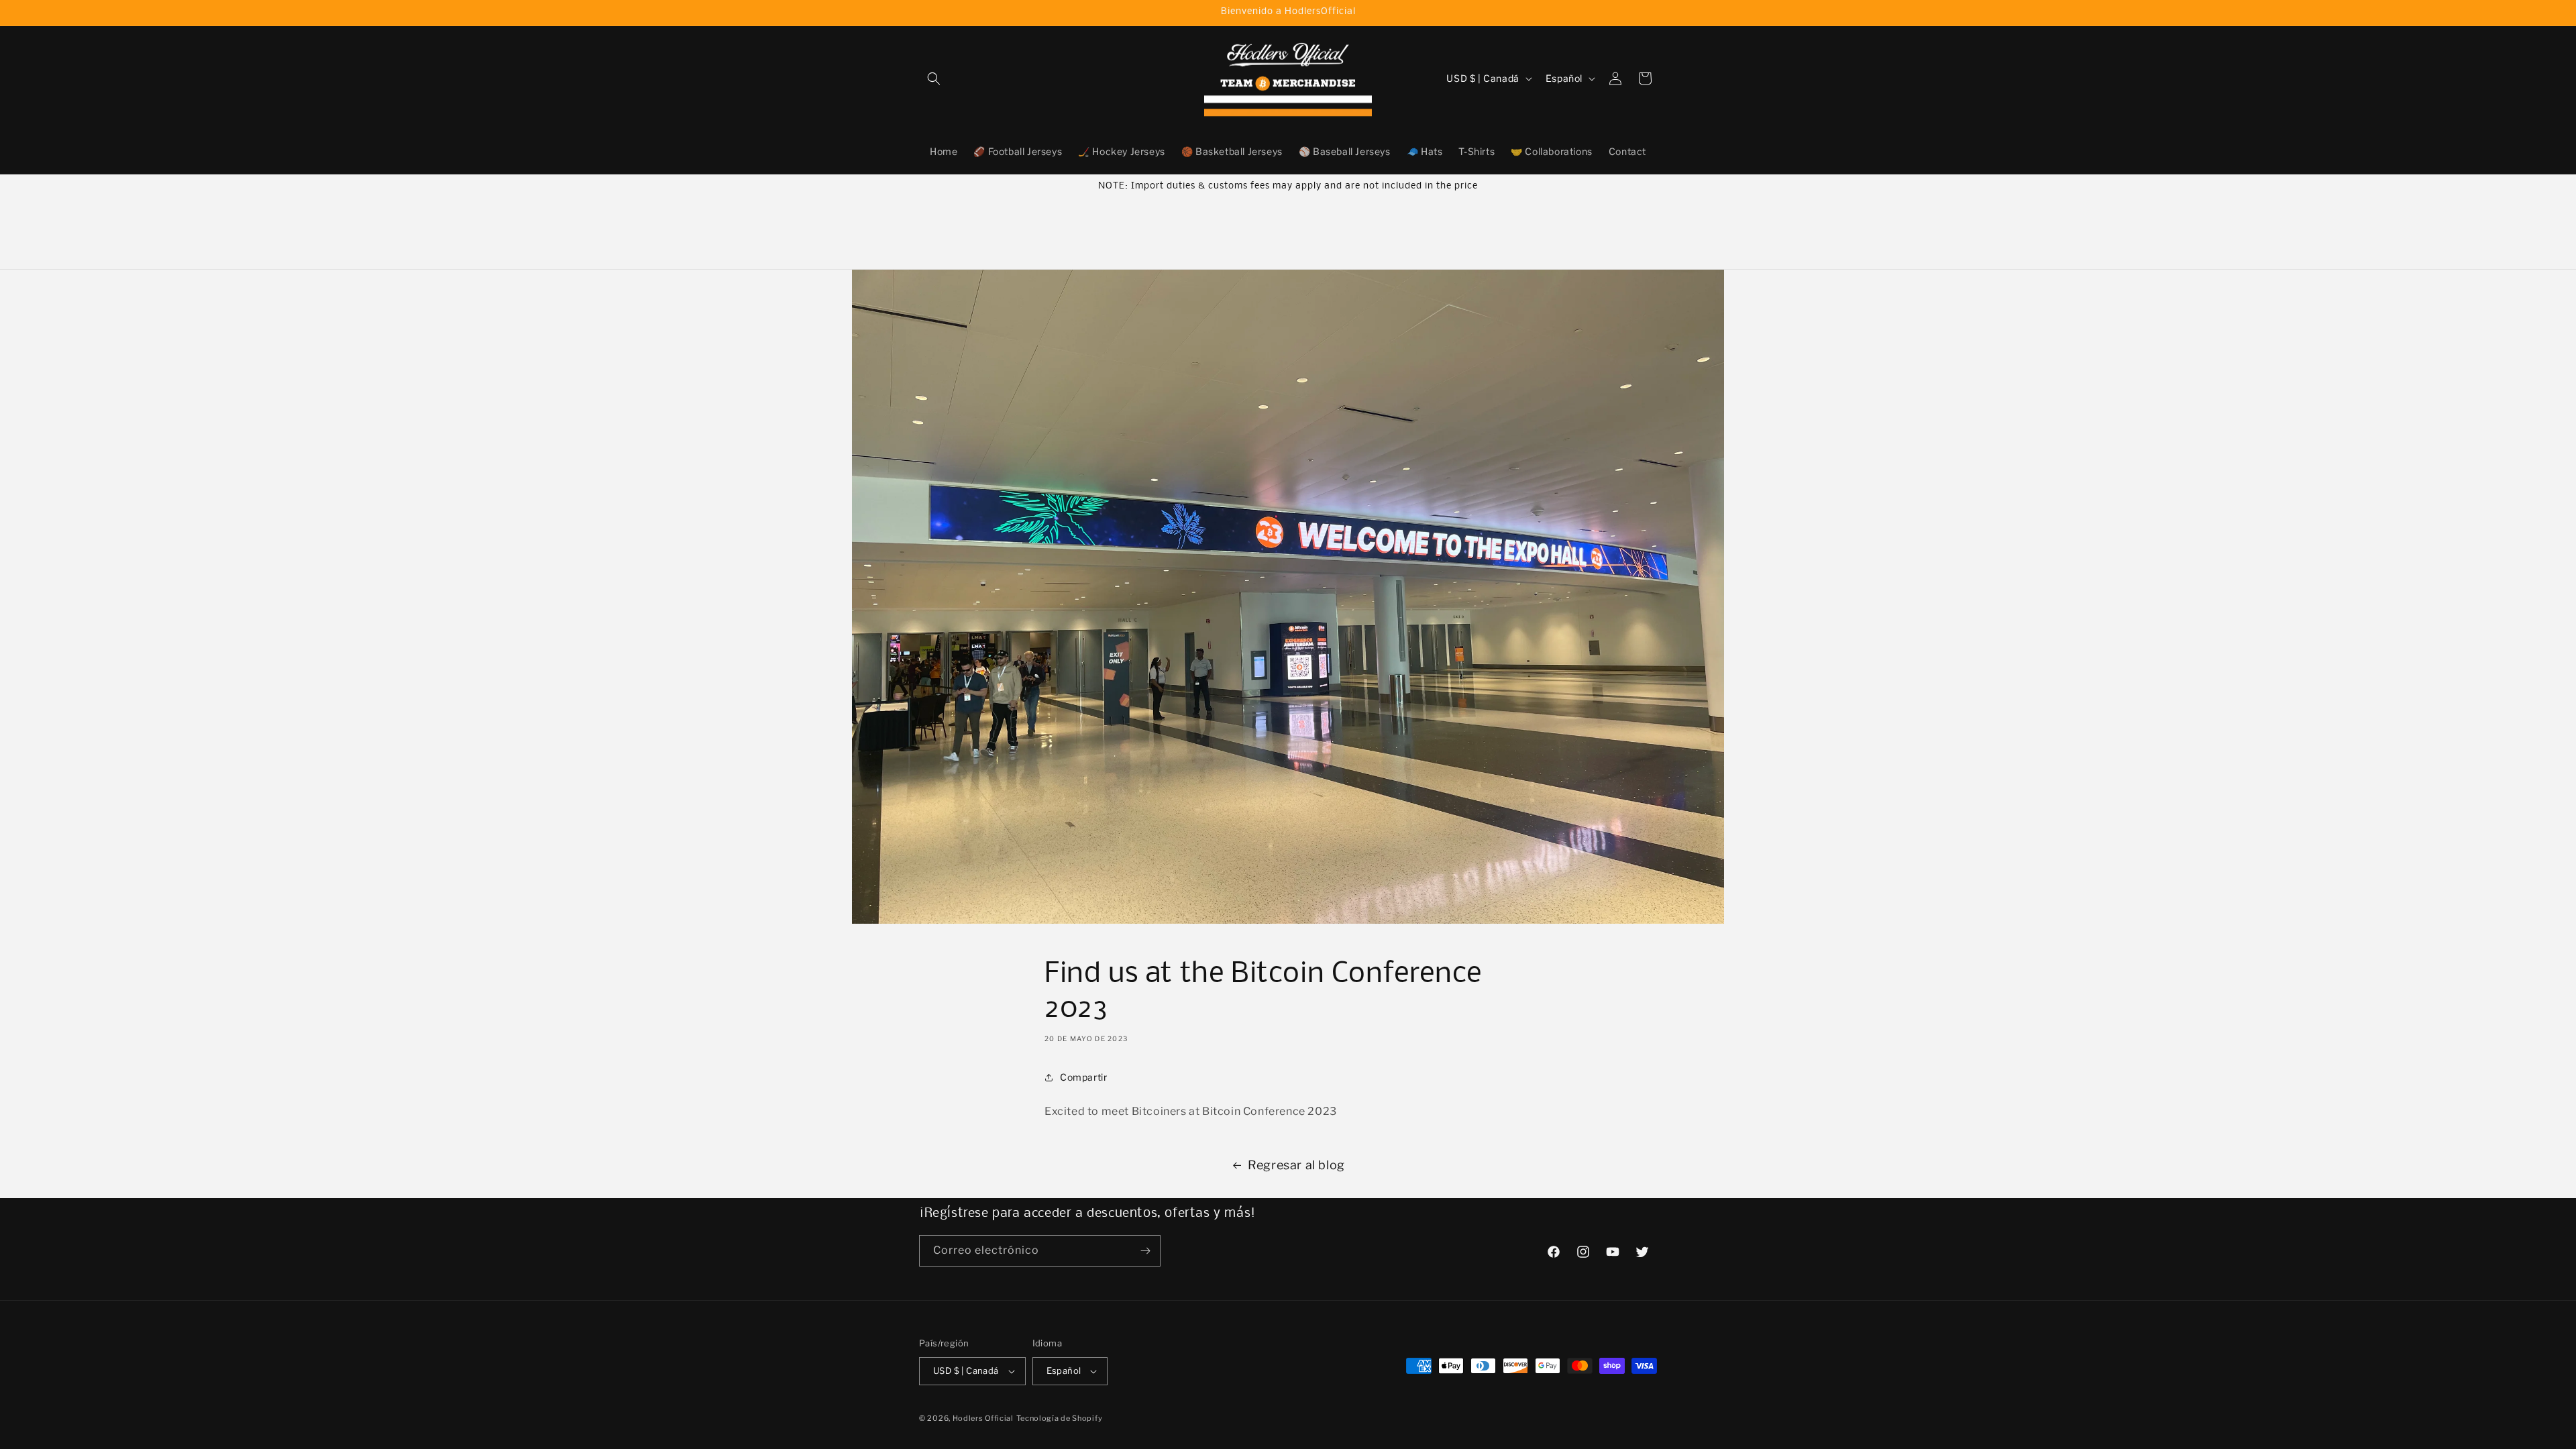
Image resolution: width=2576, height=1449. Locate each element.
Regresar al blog (1296, 1165)
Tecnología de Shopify (1060, 1418)
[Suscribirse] (1145, 1251)
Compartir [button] (1083, 1077)
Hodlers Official (983, 1418)
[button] (934, 78)
